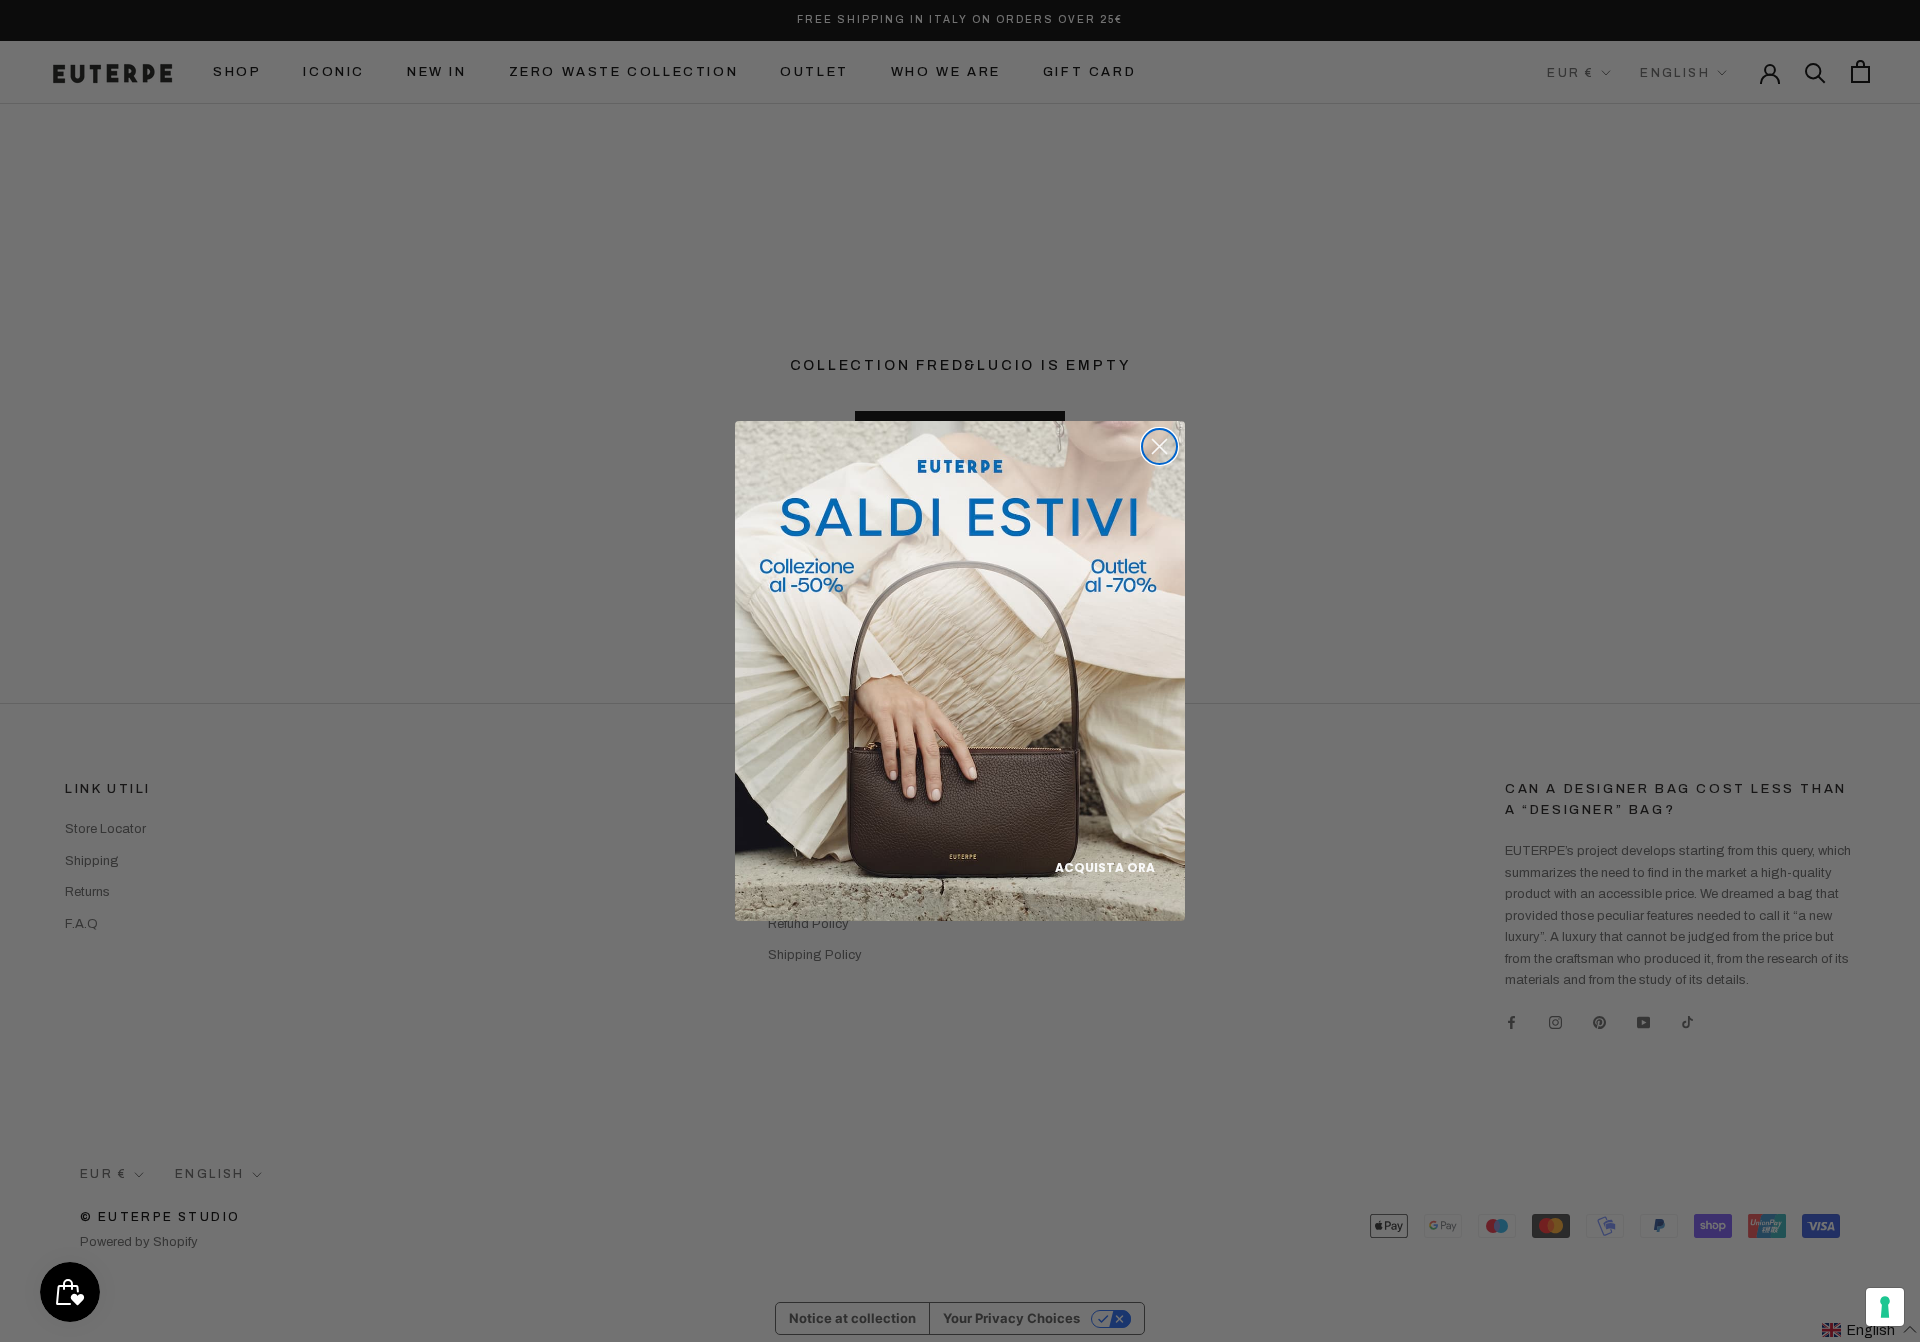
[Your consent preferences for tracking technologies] (1885, 1307)
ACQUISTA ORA (1105, 867)
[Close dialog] (1159, 446)
